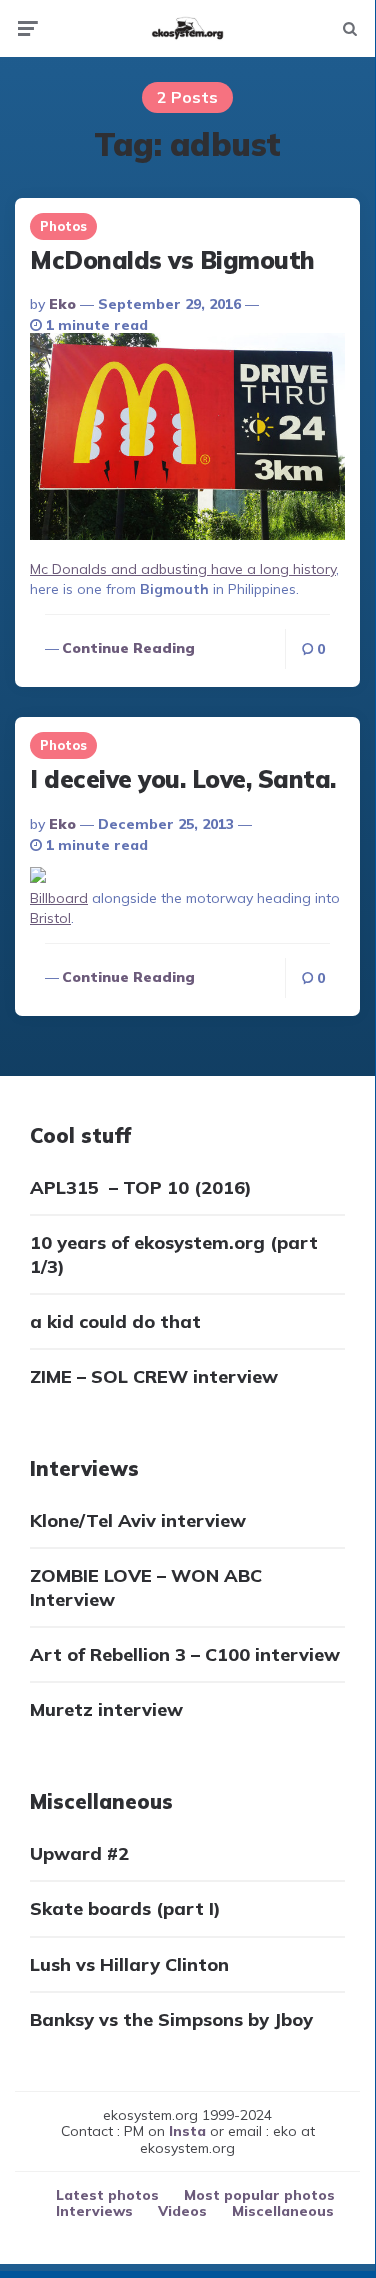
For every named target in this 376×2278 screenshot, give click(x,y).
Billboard (59, 898)
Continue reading (128, 648)
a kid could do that (115, 1321)
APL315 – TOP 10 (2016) (141, 1187)
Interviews (94, 2211)
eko (62, 304)
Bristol (50, 918)
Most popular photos (259, 2195)
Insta (187, 2131)
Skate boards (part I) (125, 1908)
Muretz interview (106, 1709)
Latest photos (107, 2195)
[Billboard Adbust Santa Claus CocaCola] (38, 878)
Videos (182, 2211)
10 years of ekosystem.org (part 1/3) (174, 1254)
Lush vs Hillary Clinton (129, 1964)
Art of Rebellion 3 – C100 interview (185, 1654)
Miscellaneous (283, 2211)
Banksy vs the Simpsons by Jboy (171, 2019)
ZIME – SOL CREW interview (154, 1376)
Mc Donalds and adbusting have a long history (183, 569)
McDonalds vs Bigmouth (172, 260)
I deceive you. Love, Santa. (183, 779)
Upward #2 (79, 1853)
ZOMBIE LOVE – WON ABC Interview (146, 1587)
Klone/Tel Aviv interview (138, 1520)
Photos (63, 226)
